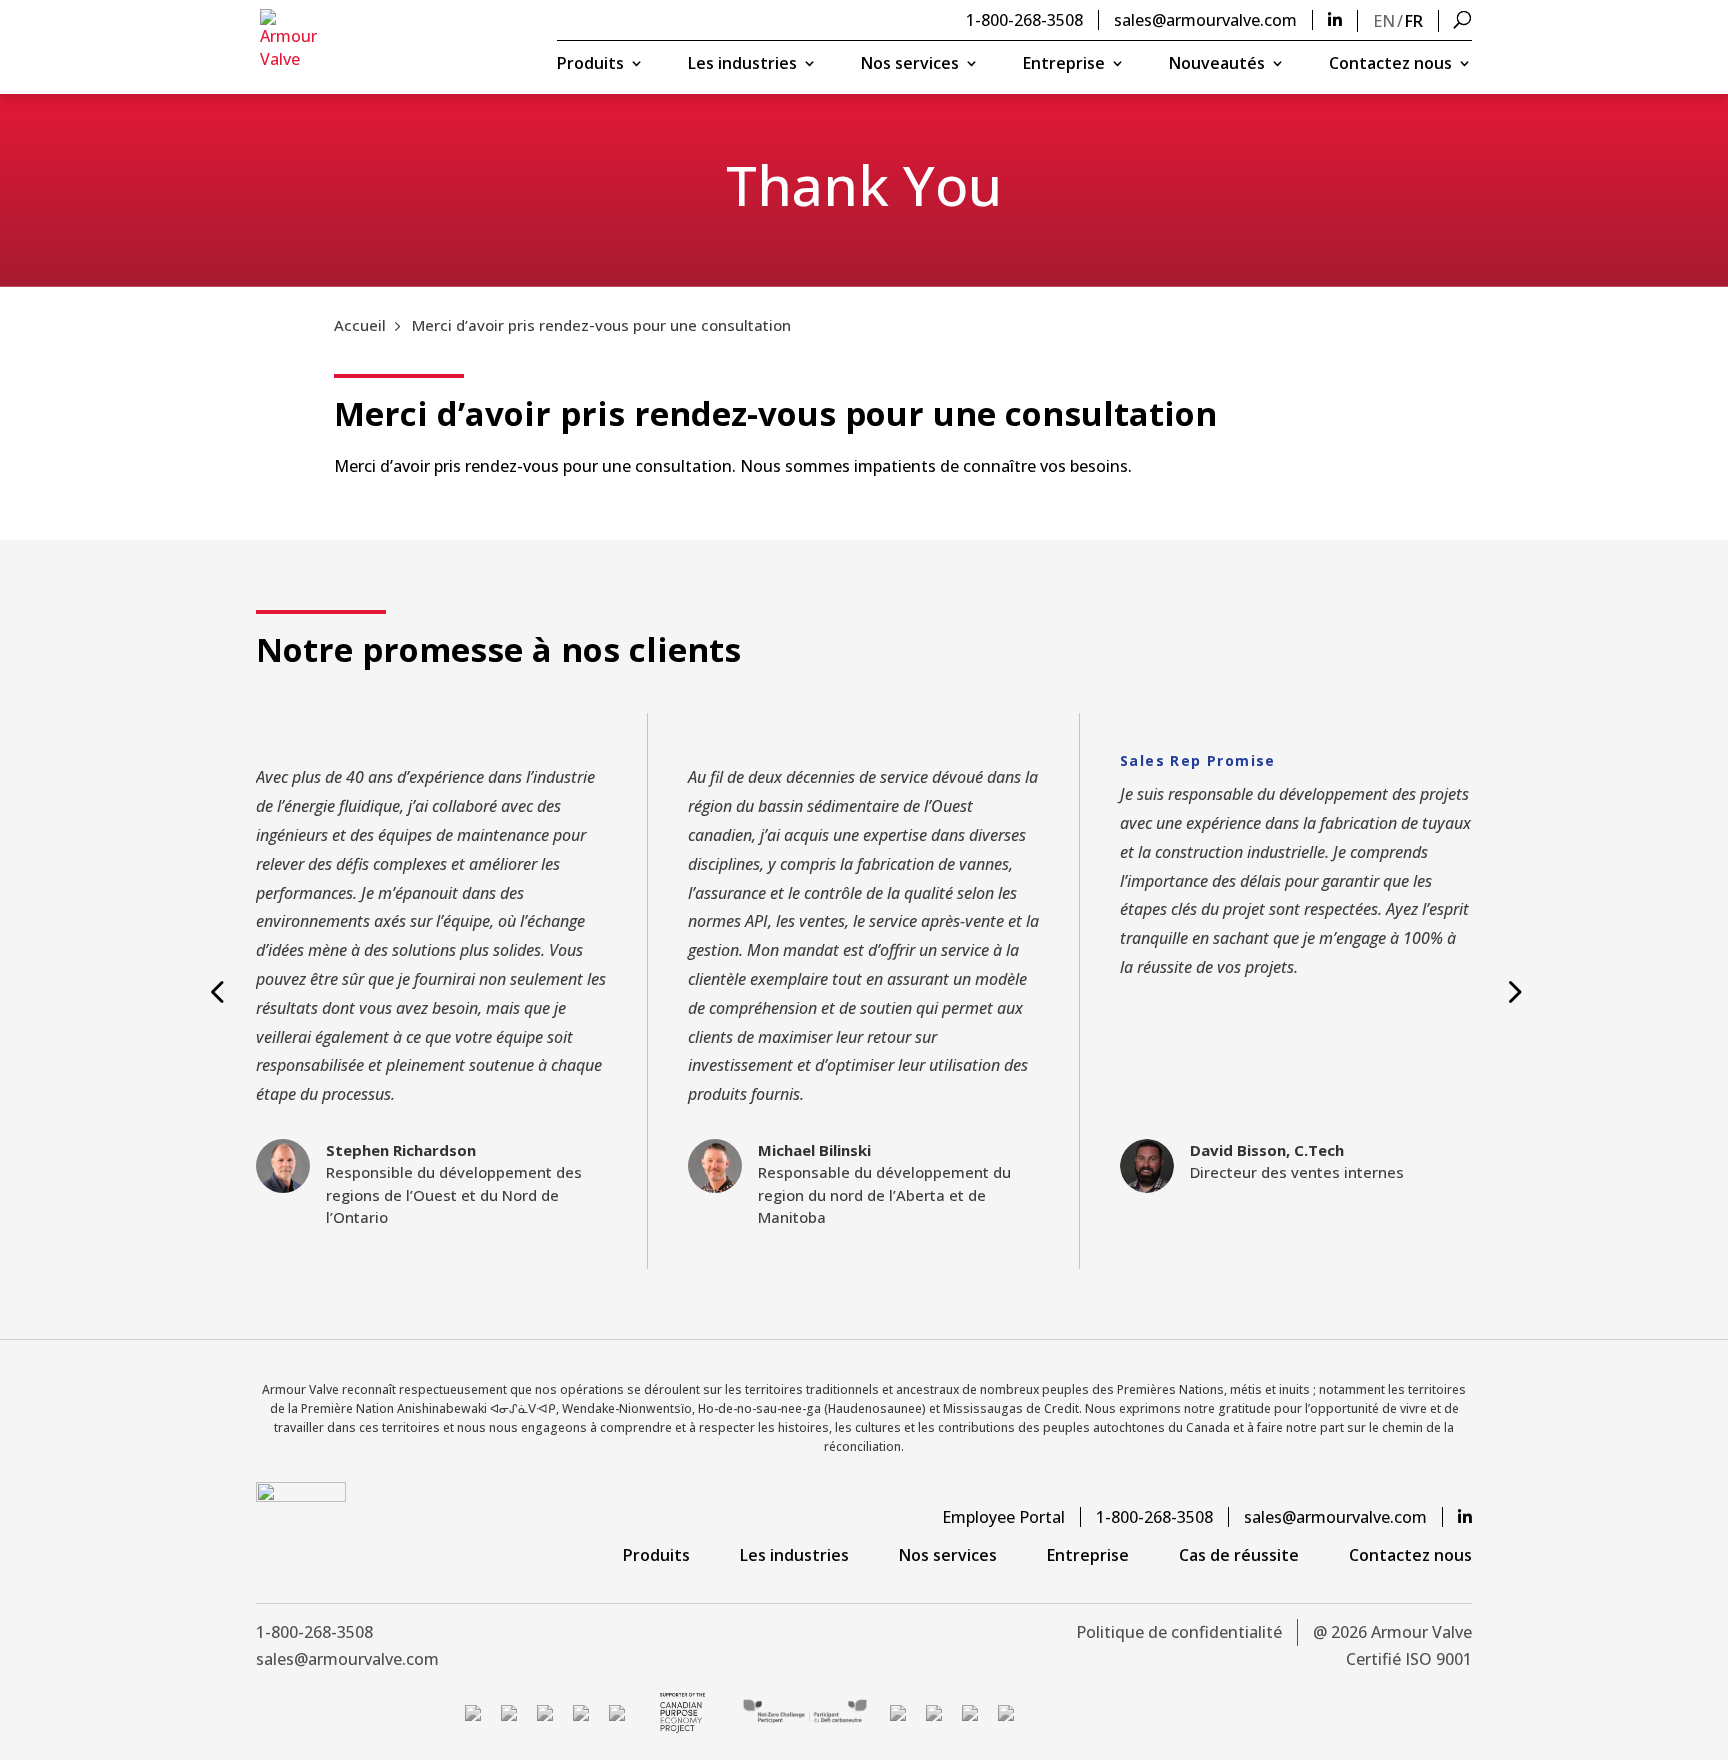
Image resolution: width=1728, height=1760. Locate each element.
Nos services (910, 65)
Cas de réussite (1239, 1555)
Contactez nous (1390, 65)
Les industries (742, 65)
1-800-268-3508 (1024, 20)
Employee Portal (1003, 1517)
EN (1384, 21)
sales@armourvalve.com (1205, 20)
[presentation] (216, 991)
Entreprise (1064, 65)
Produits (590, 65)
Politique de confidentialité (1179, 1632)
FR (1414, 21)
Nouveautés (1217, 65)
